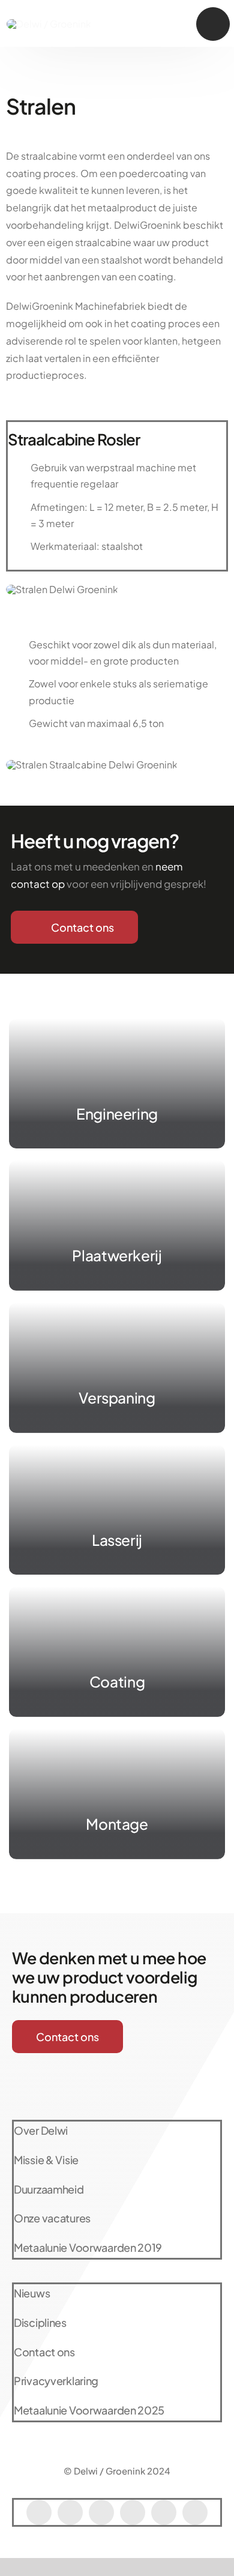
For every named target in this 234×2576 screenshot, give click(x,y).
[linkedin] (164, 2512)
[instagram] (70, 2512)
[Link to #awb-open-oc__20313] (213, 24)
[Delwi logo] (49, 24)
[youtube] (101, 2512)
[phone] (195, 2512)
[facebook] (39, 2512)
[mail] (133, 2512)
